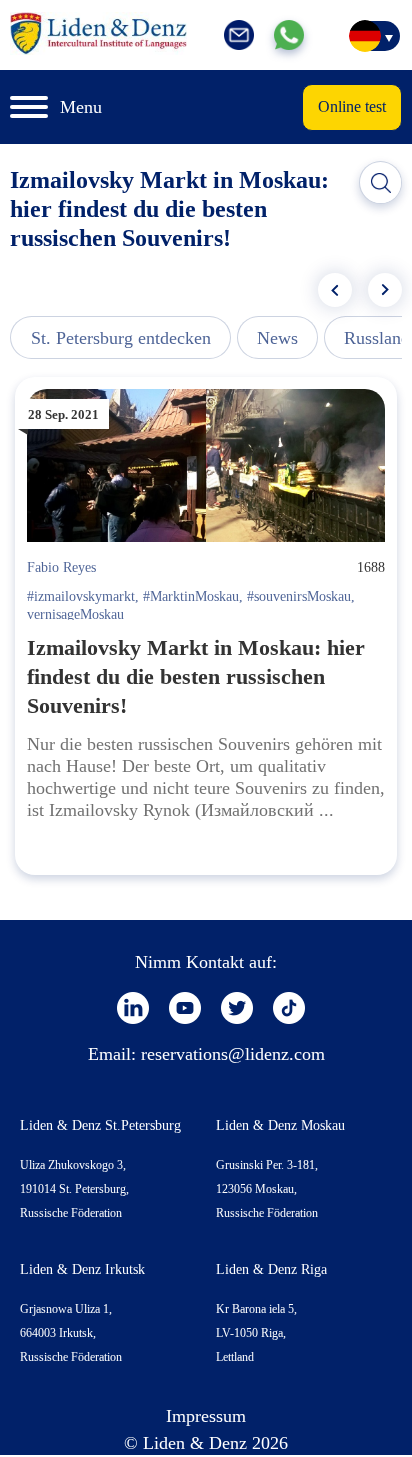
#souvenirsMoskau (299, 596)
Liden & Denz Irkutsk (82, 1269)
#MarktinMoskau (191, 596)
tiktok (289, 1008)
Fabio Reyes (61, 567)
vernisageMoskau (75, 614)
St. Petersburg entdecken (121, 338)
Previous (335, 290)
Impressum (206, 1416)
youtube (185, 1008)
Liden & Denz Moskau (280, 1125)
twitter (237, 1008)
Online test (352, 106)
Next (385, 290)
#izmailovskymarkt (81, 596)
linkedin (133, 1008)
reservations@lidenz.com (233, 1054)
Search (381, 183)
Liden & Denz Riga (271, 1269)
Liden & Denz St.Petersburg (100, 1125)
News (277, 338)
